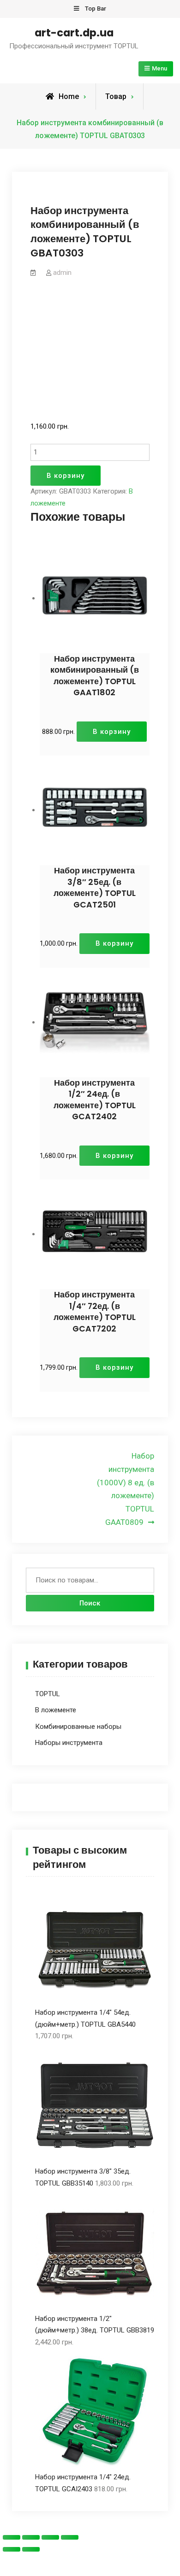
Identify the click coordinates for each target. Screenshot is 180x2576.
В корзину (66, 476)
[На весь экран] (50, 2537)
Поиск (90, 1603)
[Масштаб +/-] (70, 2537)
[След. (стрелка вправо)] (31, 2549)
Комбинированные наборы (78, 1727)
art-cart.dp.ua (74, 33)
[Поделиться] (31, 2537)
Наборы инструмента (69, 1743)
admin (62, 273)
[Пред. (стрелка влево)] (12, 2549)
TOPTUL (48, 1694)
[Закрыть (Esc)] (12, 2537)
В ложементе (56, 1710)
